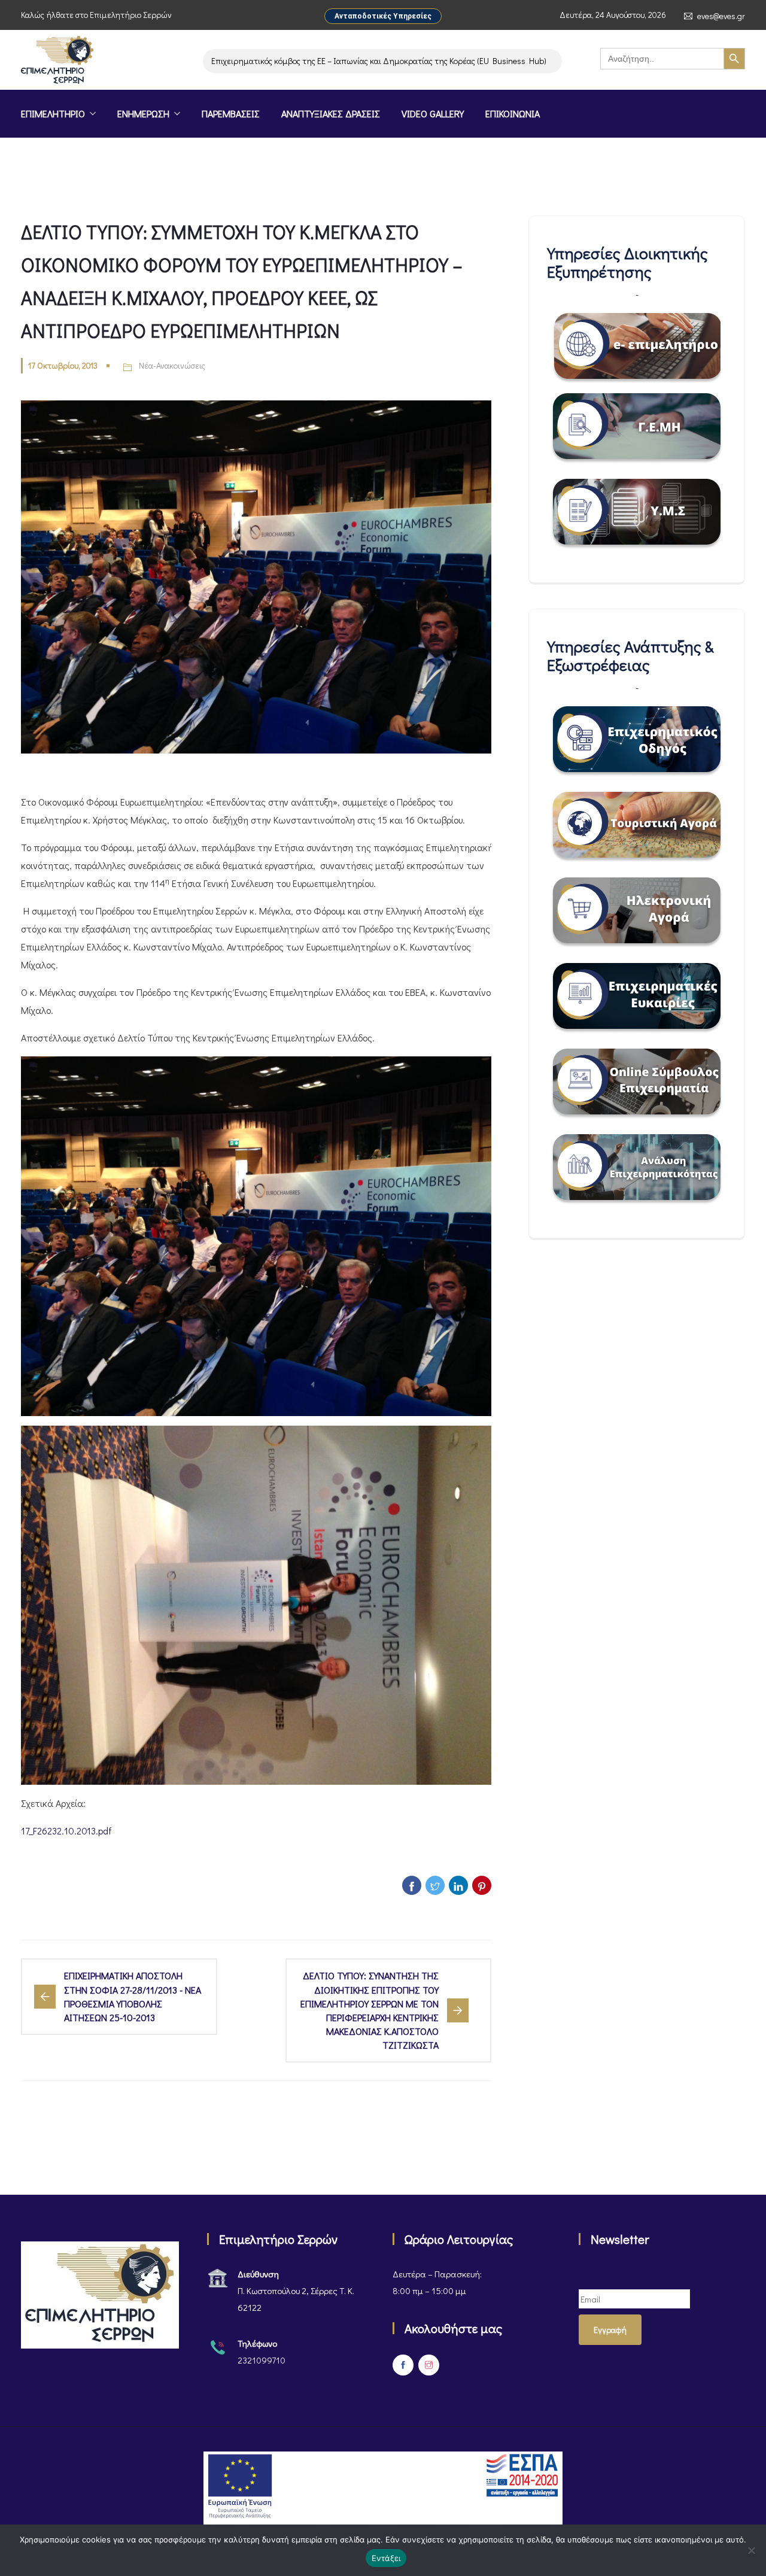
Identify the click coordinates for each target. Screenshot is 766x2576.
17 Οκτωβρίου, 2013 (63, 365)
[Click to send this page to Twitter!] (435, 1885)
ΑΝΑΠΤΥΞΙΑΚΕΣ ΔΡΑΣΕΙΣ (331, 113)
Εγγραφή (610, 2330)
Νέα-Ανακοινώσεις (172, 365)
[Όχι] (751, 2550)
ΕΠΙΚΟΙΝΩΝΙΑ (513, 113)
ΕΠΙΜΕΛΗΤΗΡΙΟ (53, 113)
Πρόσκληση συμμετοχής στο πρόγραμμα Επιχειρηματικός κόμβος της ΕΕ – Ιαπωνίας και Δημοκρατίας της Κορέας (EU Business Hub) (250, 61)
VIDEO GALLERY (433, 113)
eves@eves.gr (721, 16)
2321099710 (262, 2360)
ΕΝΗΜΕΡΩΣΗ (143, 113)
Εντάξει (386, 2558)
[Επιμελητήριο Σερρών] (57, 61)
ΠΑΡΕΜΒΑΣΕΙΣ (231, 113)
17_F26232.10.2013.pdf (66, 1831)
